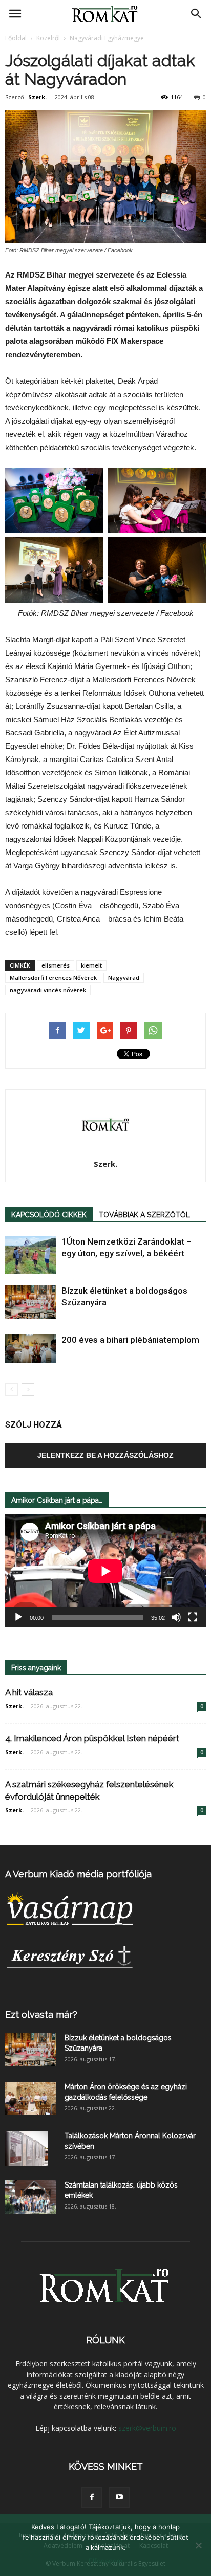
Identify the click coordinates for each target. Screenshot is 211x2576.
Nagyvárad (124, 977)
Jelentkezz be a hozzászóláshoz (105, 1455)
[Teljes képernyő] (193, 1617)
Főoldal (16, 38)
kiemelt (91, 965)
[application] (105, 1571)
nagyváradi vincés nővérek (48, 990)
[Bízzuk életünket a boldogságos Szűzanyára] (31, 1302)
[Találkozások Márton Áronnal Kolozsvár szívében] (27, 2149)
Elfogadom (105, 2561)
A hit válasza (29, 1692)
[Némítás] (176, 1617)
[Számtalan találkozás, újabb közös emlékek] (31, 2197)
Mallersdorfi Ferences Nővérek (53, 977)
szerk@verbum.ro (147, 2428)
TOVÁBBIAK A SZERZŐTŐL (144, 1215)
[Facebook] (92, 2497)
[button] (197, 14)
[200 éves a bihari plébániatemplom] (31, 1348)
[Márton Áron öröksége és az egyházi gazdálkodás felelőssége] (31, 2099)
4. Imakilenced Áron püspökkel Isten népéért (92, 1738)
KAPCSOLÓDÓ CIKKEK (49, 1215)
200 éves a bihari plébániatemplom (130, 1340)
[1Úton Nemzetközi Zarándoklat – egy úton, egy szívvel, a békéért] (31, 1255)
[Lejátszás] (18, 1617)
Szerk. (37, 97)
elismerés (56, 965)
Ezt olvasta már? (41, 2015)
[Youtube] (119, 2497)
